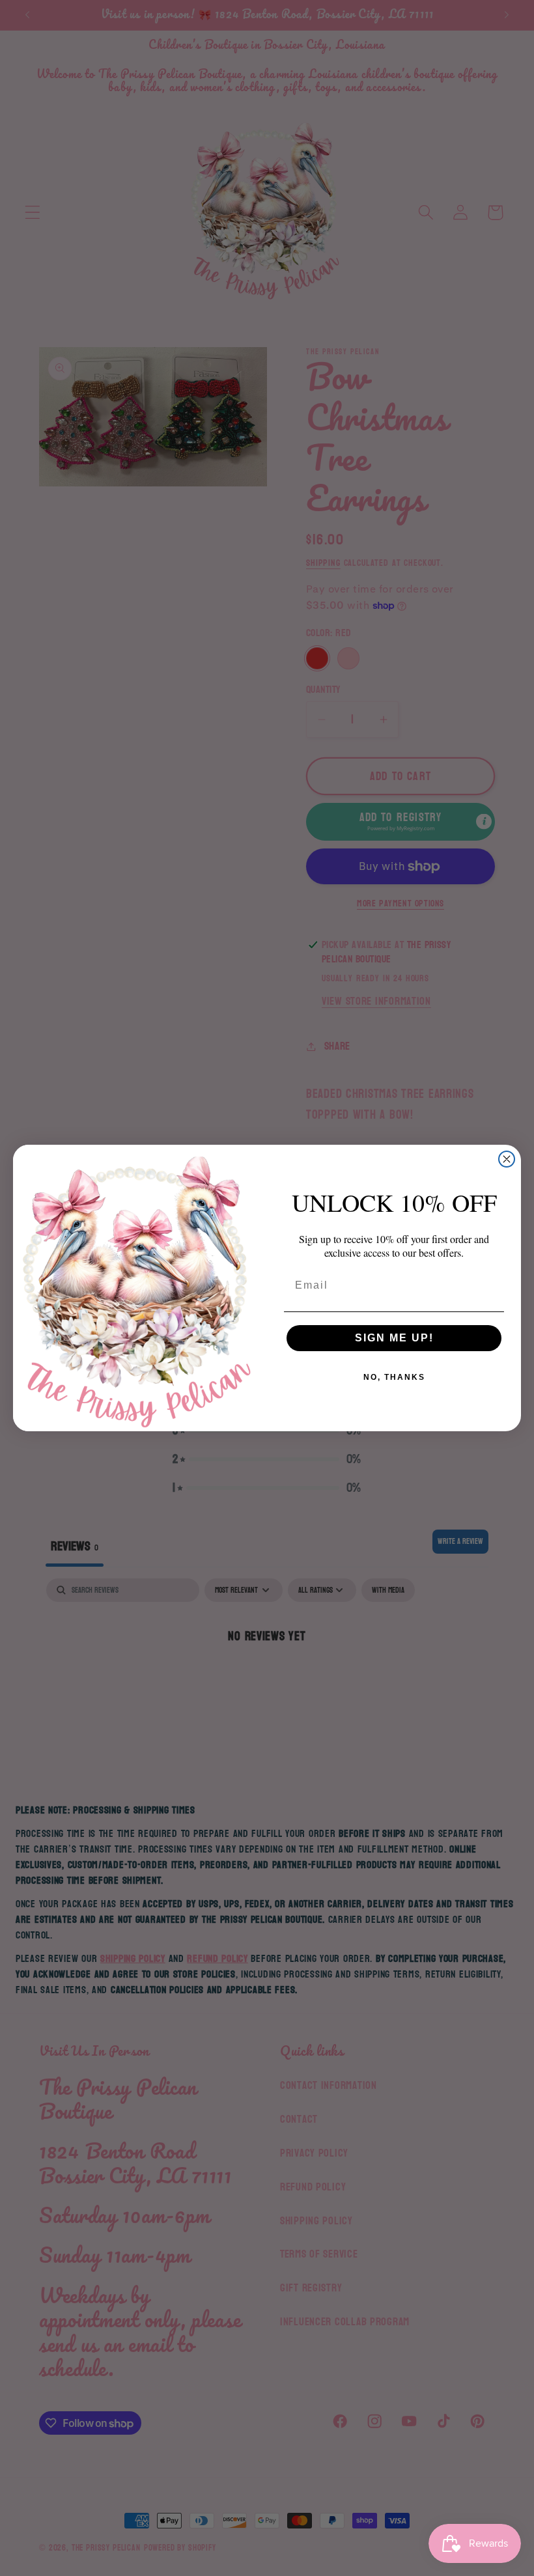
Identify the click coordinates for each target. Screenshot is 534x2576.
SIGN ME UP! (394, 1338)
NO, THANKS (394, 1377)
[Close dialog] (507, 1159)
